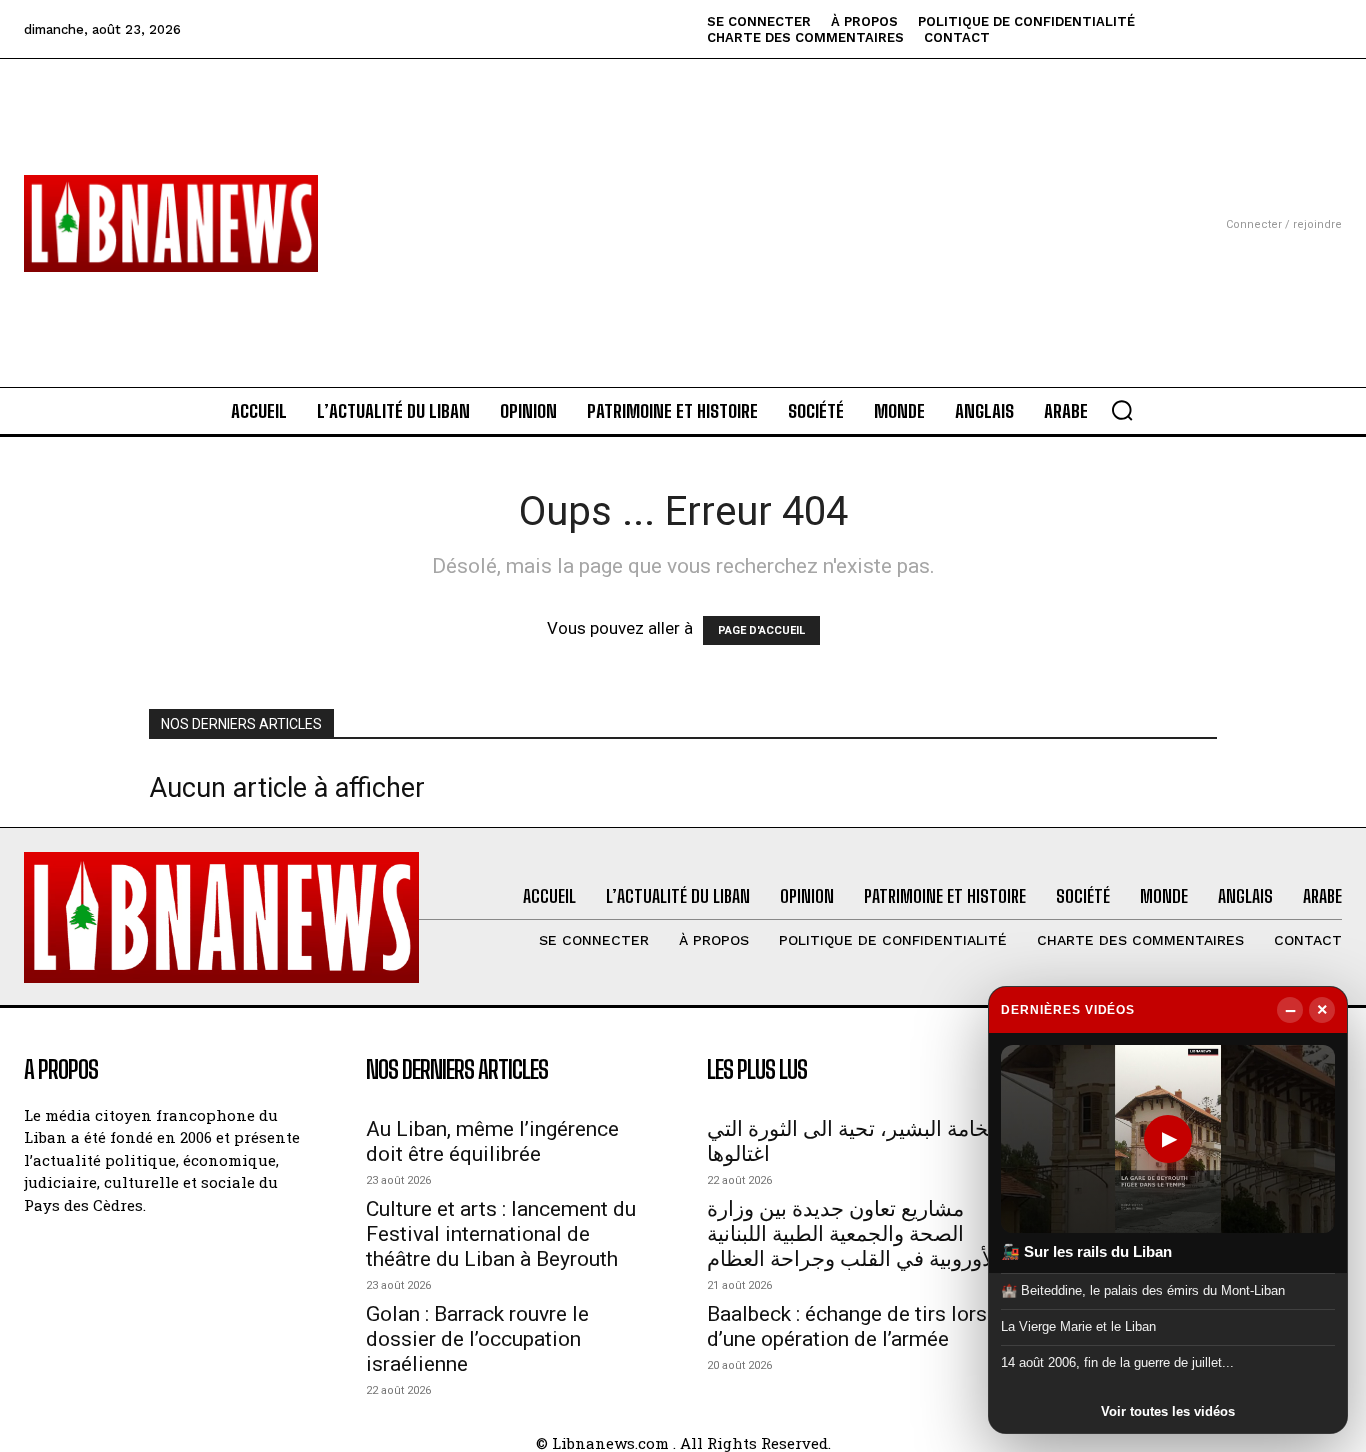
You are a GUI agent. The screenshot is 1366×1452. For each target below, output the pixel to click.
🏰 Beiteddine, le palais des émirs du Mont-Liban (1143, 1289)
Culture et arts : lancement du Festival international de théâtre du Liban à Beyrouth (501, 1234)
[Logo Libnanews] (171, 223)
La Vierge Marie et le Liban (1078, 1326)
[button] (1122, 410)
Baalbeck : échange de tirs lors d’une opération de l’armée (847, 1326)
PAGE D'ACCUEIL (761, 630)
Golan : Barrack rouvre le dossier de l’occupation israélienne (477, 1339)
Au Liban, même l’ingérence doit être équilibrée (492, 1141)
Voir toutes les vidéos (1168, 1411)
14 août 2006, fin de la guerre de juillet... (1117, 1362)
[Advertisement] (683, 199)
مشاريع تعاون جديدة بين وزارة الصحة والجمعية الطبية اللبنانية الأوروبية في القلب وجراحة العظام (853, 1234)
